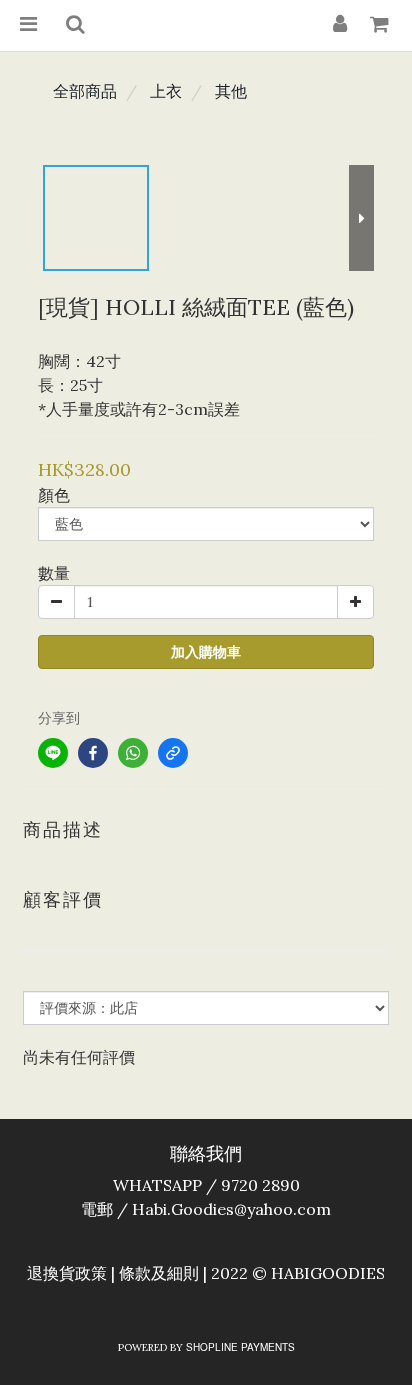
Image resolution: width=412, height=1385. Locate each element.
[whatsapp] (133, 753)
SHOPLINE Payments (240, 1347)
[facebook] (93, 753)
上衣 (166, 91)
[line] (53, 753)
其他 (231, 91)
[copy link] (173, 753)
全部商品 (85, 91)
